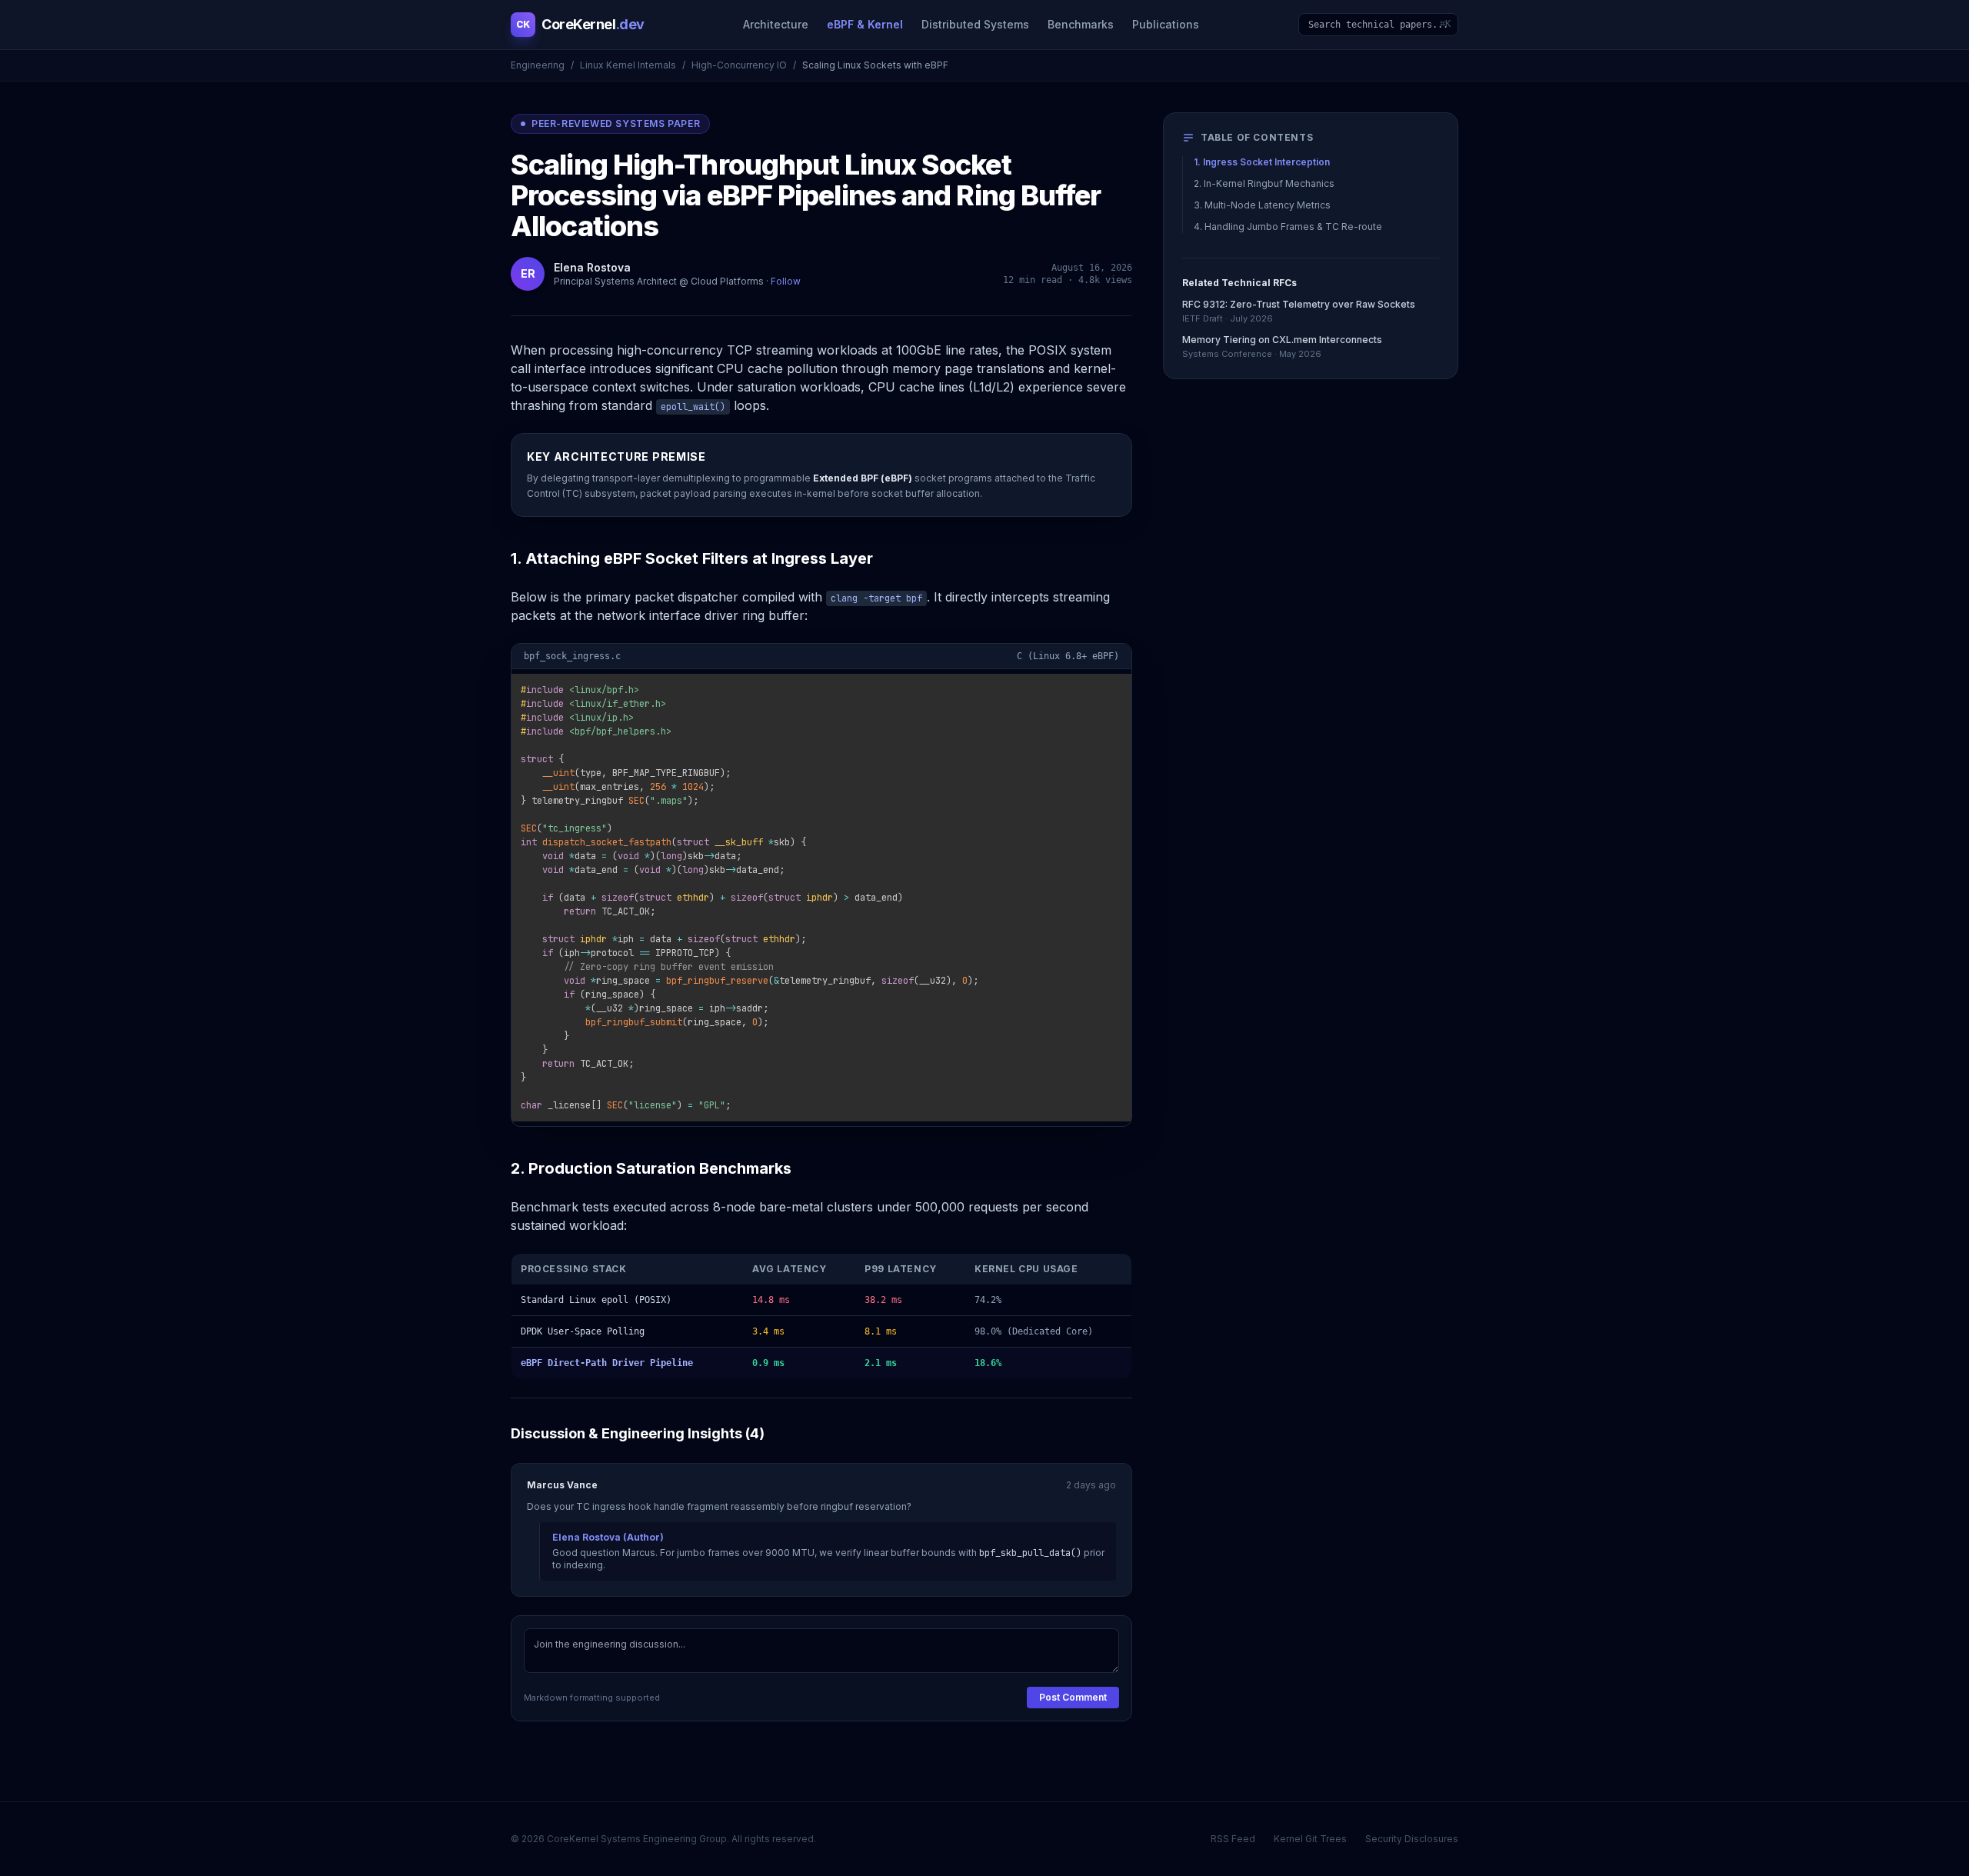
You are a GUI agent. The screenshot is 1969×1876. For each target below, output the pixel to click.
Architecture (776, 24)
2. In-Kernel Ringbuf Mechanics (1264, 183)
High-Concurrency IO (739, 65)
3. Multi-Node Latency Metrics (1262, 205)
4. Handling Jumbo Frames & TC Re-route (1288, 227)
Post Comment (1073, 1697)
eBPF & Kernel (865, 24)
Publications (1166, 24)
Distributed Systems (975, 24)
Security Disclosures (1412, 1839)
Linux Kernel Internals (628, 65)
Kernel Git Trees (1310, 1839)
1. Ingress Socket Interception (1262, 162)
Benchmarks (1081, 24)
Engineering (538, 65)
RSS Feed (1233, 1839)
